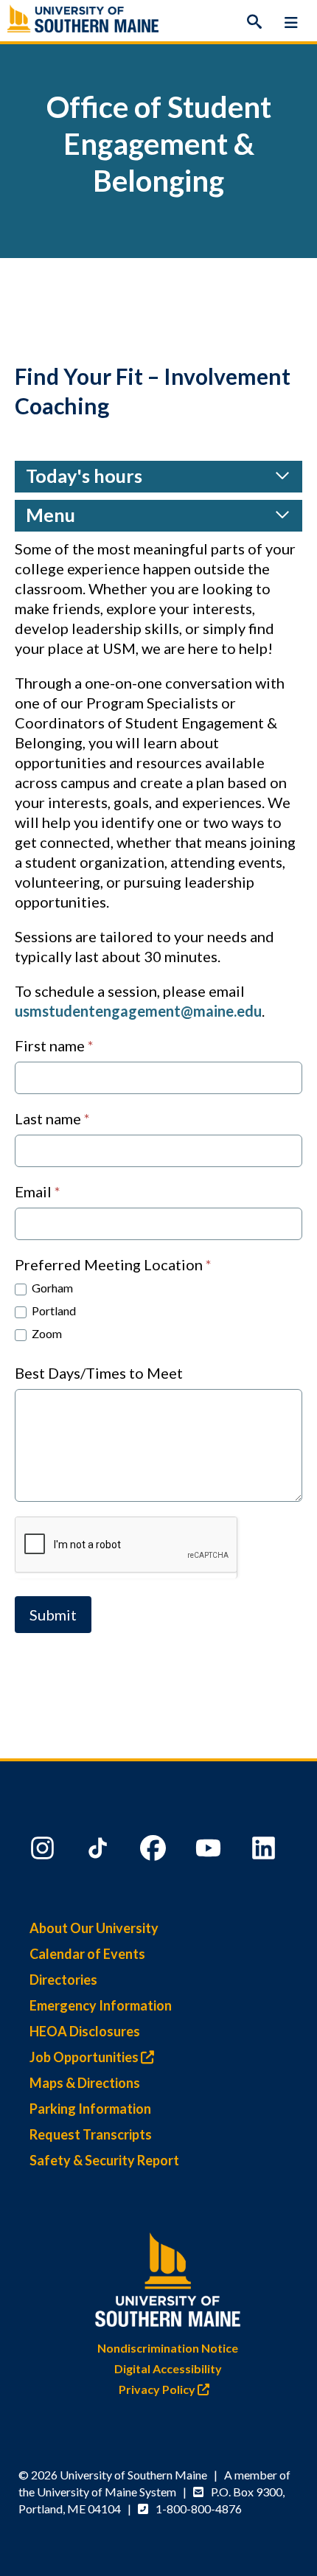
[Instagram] (44, 1851)
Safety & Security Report (104, 2160)
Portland (53, 1310)
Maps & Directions (85, 2083)
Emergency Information (101, 2005)
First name (54, 1045)
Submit (53, 1615)
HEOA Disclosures (85, 2031)
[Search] (254, 22)
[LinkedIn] (265, 1851)
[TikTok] (100, 1851)
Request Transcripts (91, 2134)
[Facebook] (155, 1851)
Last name (52, 1118)
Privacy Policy (158, 2389)
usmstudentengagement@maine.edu (138, 1011)
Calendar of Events (87, 1954)
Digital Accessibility (168, 2368)
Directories (63, 1980)
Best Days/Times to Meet (99, 1373)
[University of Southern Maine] (168, 2276)
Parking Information (90, 2109)
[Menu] (291, 22)
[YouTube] (210, 1851)
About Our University (94, 1928)
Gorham (51, 1288)
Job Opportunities (85, 2057)
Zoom (46, 1333)
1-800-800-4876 (199, 2509)
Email (38, 1191)
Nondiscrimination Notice (168, 2348)
